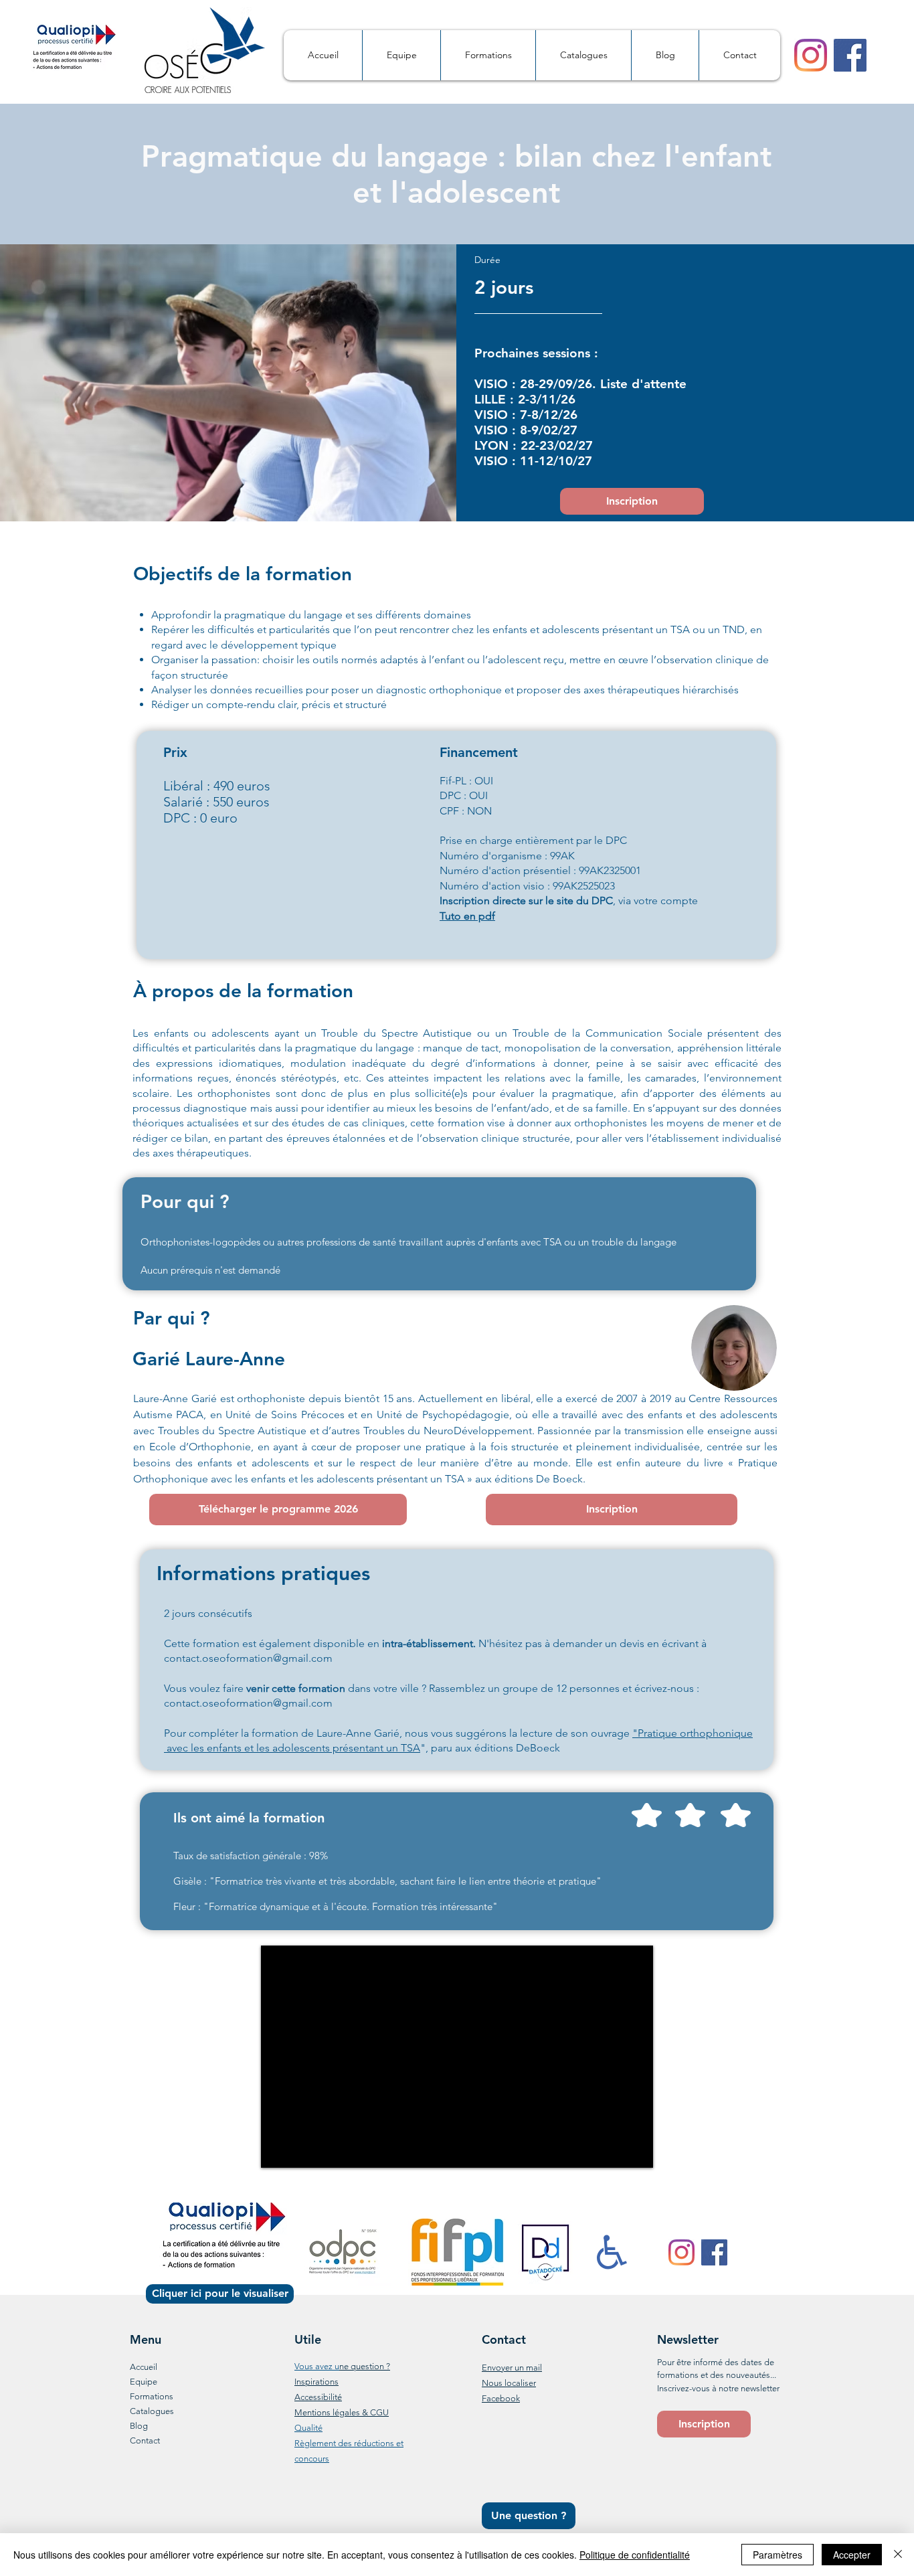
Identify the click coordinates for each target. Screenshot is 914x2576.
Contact (145, 2440)
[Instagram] (811, 55)
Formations (152, 2396)
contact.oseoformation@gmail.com (248, 1658)
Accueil (144, 2367)
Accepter (852, 2555)
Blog (139, 2426)
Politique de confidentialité (635, 2555)
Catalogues (152, 2411)
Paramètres (778, 2555)
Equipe (144, 2382)
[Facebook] (850, 55)
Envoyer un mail (512, 2368)
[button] (704, 2424)
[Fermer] (898, 2555)
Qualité (308, 2428)
